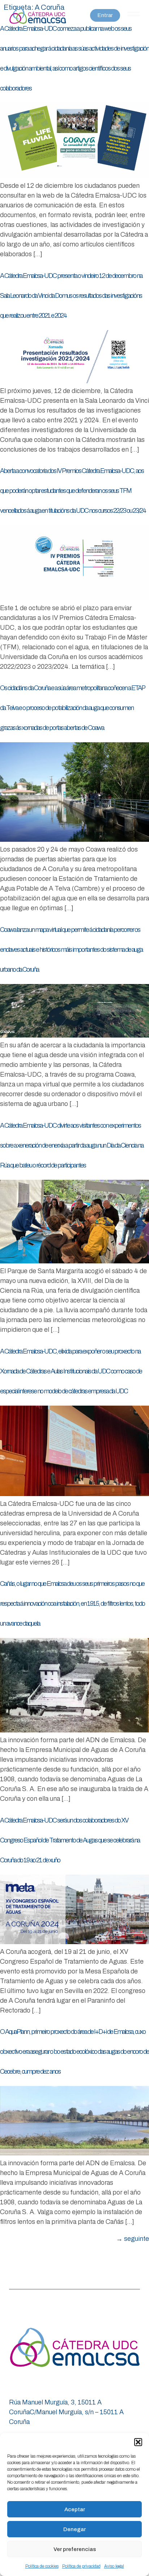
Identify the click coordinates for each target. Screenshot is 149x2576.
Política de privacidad (81, 2566)
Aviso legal (114, 2566)
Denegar (74, 2529)
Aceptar (75, 2509)
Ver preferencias (75, 2549)
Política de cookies (42, 2566)
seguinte (133, 2239)
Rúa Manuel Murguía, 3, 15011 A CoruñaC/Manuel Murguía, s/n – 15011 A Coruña (66, 2412)
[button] (138, 2442)
